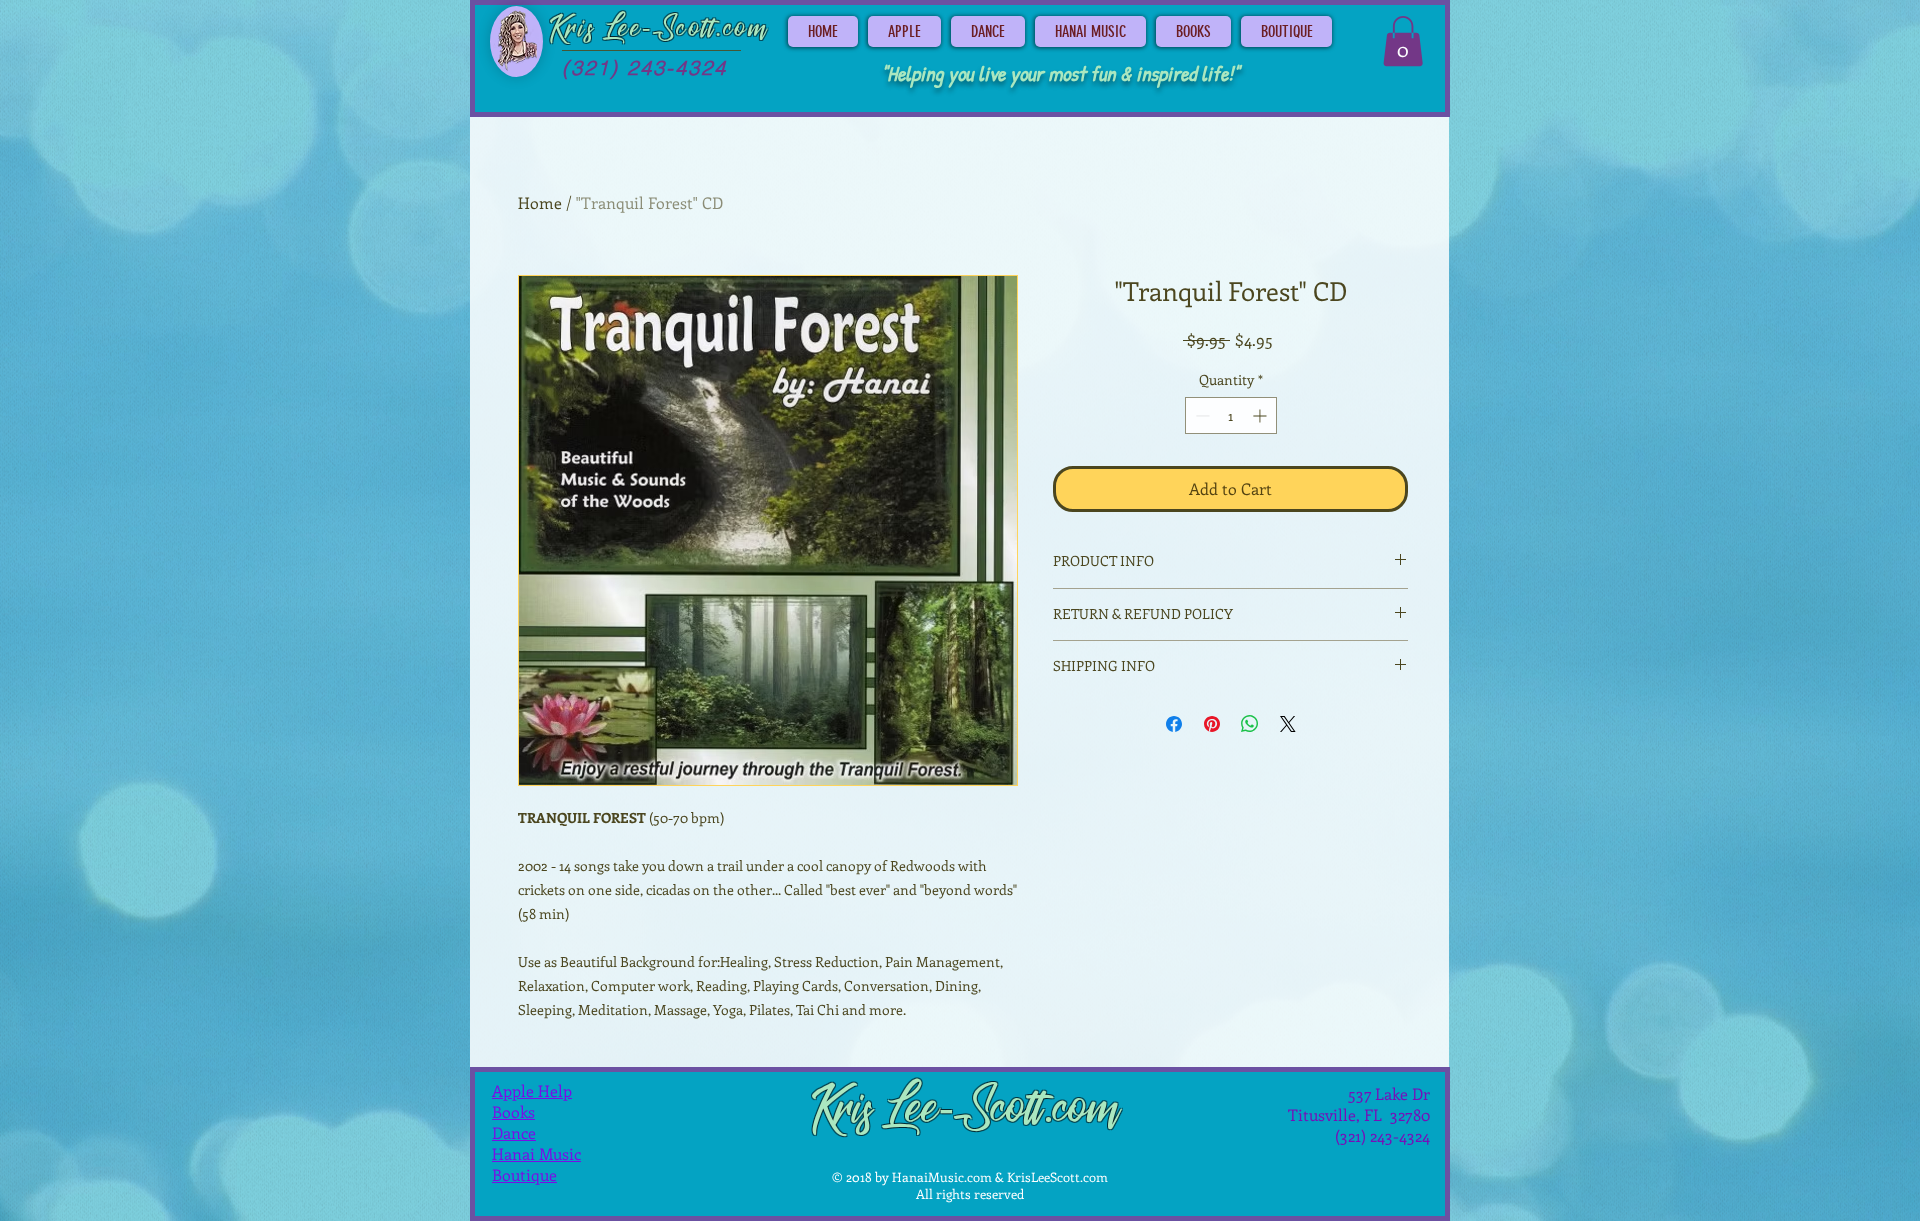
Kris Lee (596, 29)
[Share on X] (1288, 724)
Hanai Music (536, 1153)
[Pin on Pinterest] (1212, 724)
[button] (1403, 41)
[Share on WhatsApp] (1250, 724)
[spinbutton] (1231, 415)
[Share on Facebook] (1174, 724)
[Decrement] (1200, 415)
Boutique (524, 1174)
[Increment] (1261, 415)
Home (540, 202)
